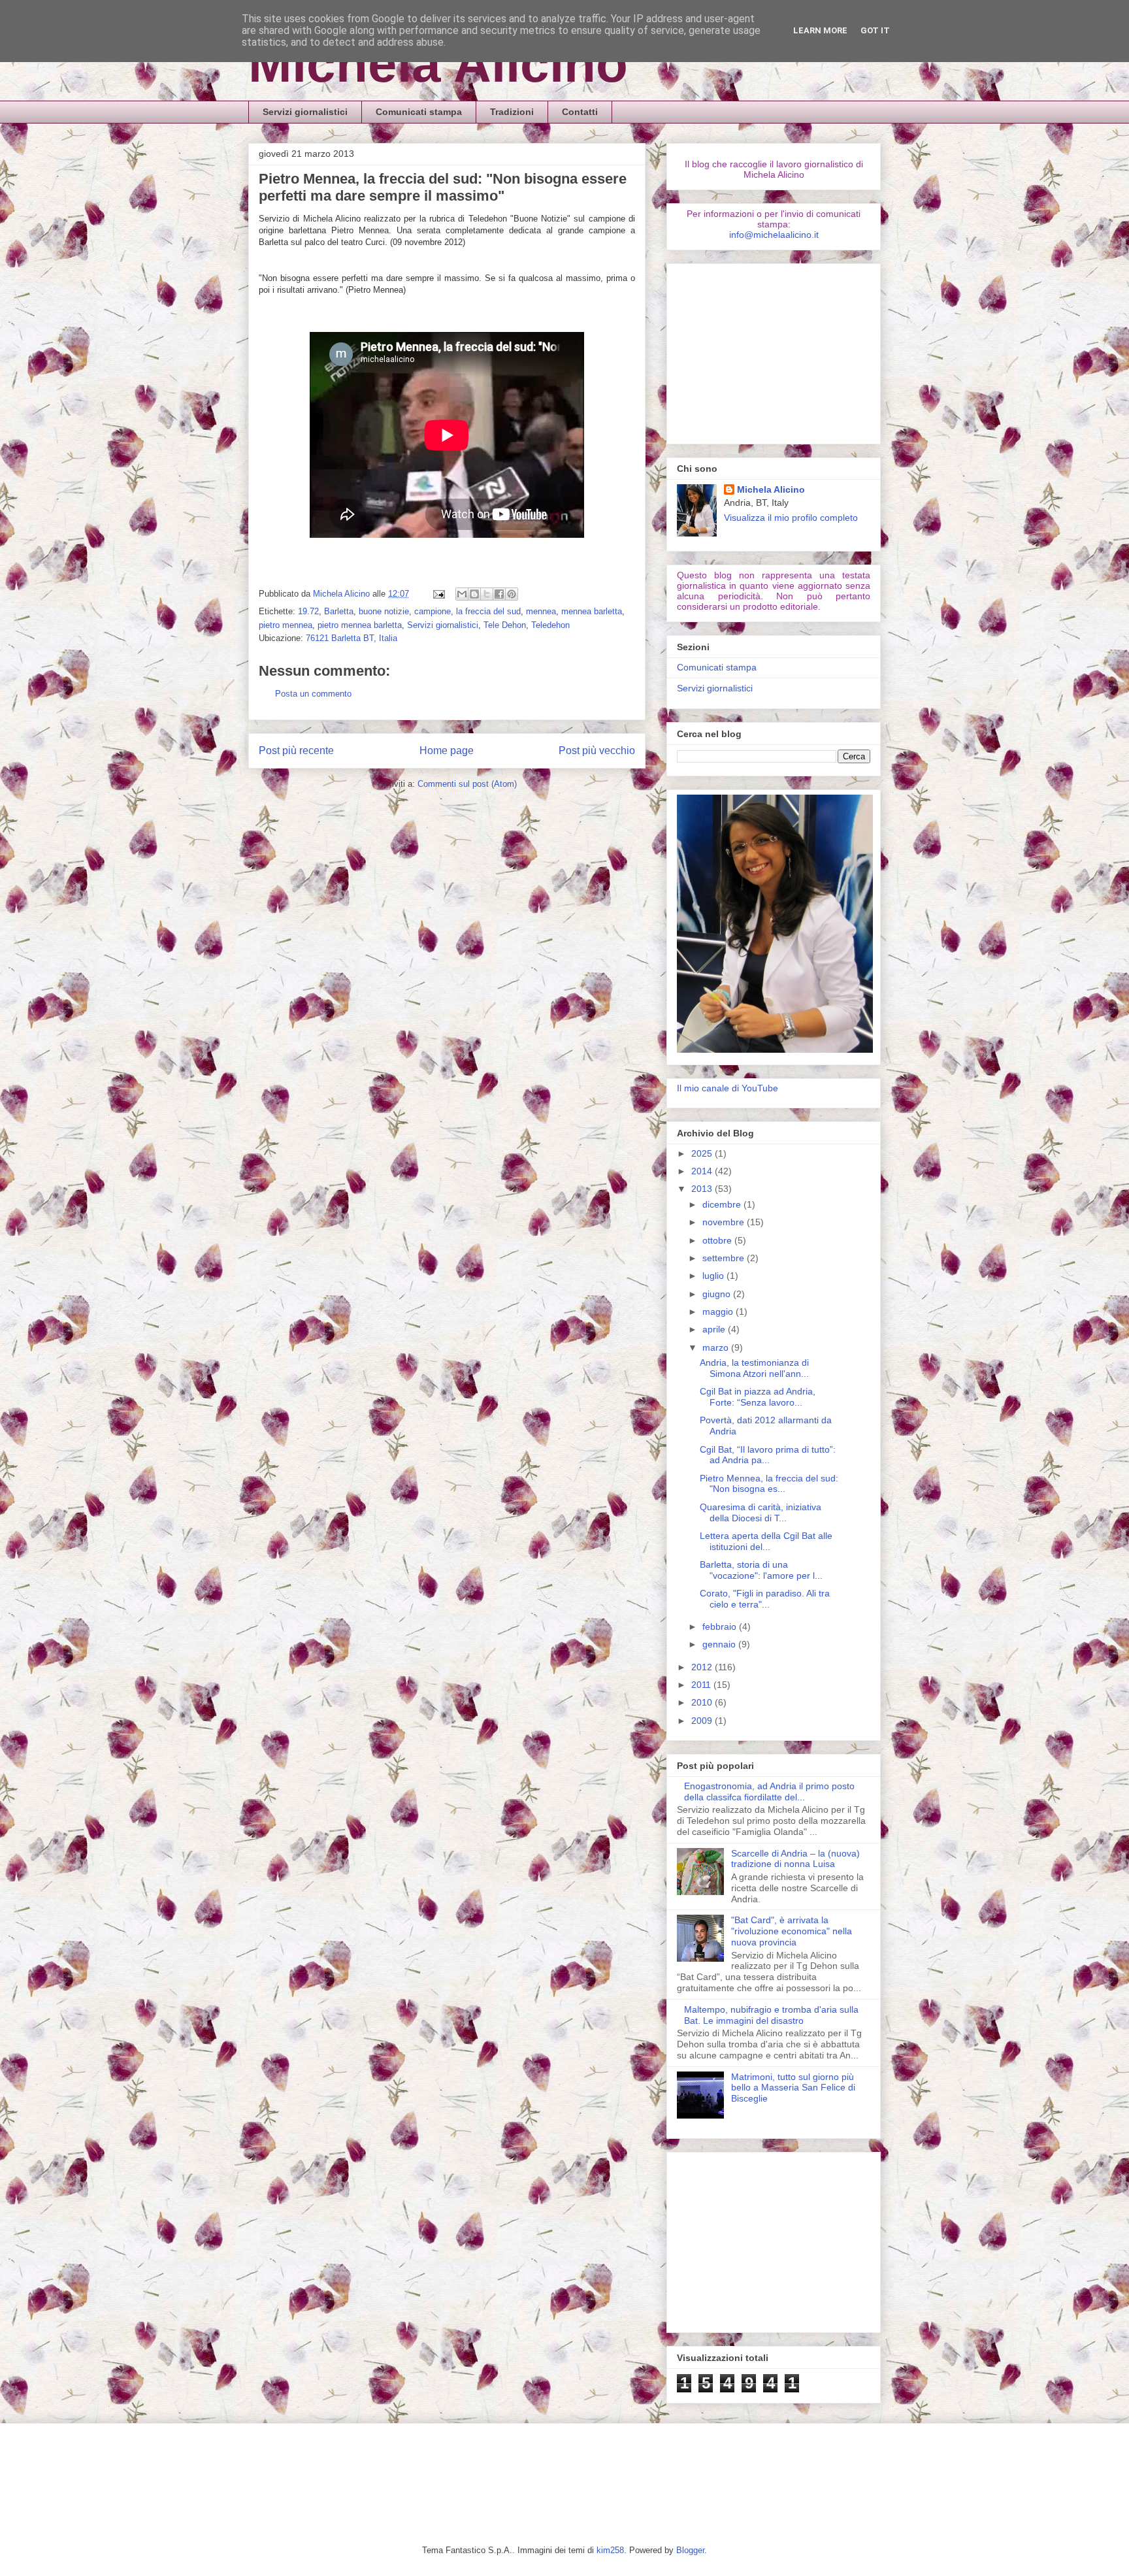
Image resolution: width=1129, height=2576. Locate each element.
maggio (719, 1312)
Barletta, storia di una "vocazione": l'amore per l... (761, 1570)
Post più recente (296, 751)
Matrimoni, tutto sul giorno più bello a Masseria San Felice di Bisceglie (793, 2088)
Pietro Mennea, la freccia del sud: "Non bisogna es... (769, 1484)
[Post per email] (438, 594)
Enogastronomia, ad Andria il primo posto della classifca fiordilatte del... (769, 1792)
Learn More (820, 30)
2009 (703, 1721)
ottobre (718, 1240)
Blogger (690, 2550)
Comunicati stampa (419, 112)
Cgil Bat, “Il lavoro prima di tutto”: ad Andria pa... (768, 1455)
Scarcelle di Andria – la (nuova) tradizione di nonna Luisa (795, 1859)
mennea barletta (592, 611)
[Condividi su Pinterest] (512, 594)
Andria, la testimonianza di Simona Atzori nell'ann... (754, 1368)
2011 (702, 1685)
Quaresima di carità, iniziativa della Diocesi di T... (761, 1512)
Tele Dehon (505, 625)
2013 (703, 1189)
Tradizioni (512, 112)
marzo (717, 1347)
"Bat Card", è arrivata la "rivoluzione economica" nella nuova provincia (792, 1931)
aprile (715, 1329)
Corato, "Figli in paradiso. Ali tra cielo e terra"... (765, 1599)
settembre (725, 1258)
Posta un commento (313, 694)
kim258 (610, 2550)
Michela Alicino (438, 64)
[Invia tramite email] (462, 594)
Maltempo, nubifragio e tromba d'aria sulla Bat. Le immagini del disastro (771, 2015)
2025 (703, 1153)
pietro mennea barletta (360, 625)
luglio (714, 1276)
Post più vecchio (597, 751)
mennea (541, 611)
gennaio (720, 1644)
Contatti (580, 112)
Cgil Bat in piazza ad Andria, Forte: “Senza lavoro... (758, 1397)
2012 (703, 1667)
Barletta (339, 611)
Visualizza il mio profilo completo (791, 518)
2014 (703, 1171)
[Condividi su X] (487, 594)
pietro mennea (286, 625)
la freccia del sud (488, 611)
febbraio (721, 1627)
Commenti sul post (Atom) (467, 784)
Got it (875, 30)
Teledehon (550, 625)
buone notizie (384, 611)
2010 (703, 1702)
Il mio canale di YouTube (728, 1088)
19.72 (308, 611)
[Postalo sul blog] (474, 594)
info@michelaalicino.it (774, 235)
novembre (725, 1222)
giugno (718, 1294)
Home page (447, 751)
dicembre (723, 1204)
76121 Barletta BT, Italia (352, 638)
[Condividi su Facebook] (499, 594)
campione (433, 611)
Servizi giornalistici (305, 112)
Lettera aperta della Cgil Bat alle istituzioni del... (766, 1541)
